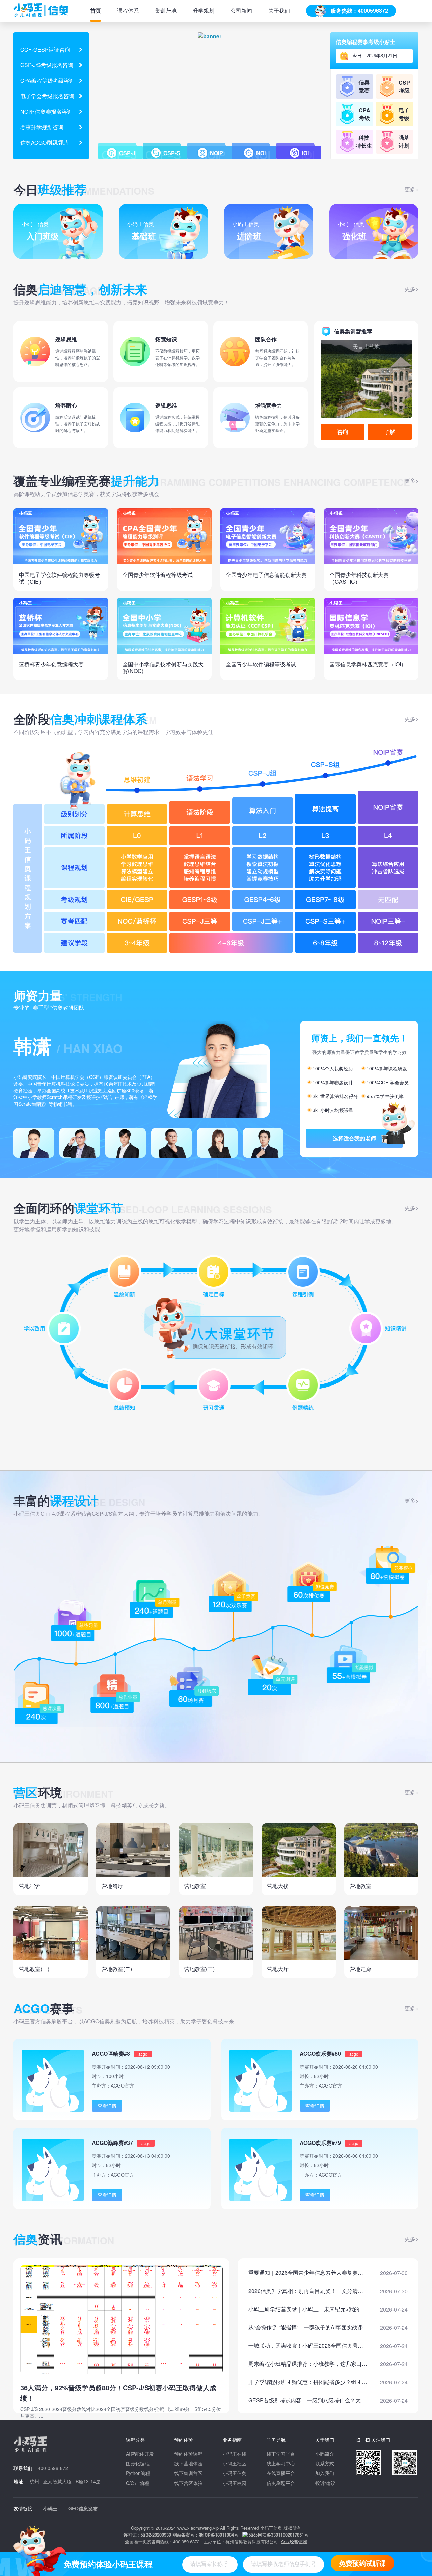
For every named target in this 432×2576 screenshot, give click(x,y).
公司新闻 (241, 11)
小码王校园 (235, 2483)
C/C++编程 (137, 2483)
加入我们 (325, 2473)
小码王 (50, 2508)
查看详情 (107, 2106)
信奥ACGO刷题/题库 (45, 143)
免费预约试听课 (362, 2563)
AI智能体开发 (140, 2454)
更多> (412, 189)
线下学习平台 (281, 2454)
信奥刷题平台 (281, 2483)
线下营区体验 (188, 2483)
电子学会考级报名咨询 (47, 96)
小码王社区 (235, 2463)
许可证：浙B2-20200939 (147, 2535)
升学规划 (204, 11)
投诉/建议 (325, 2483)
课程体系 (128, 11)
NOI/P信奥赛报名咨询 (46, 111)
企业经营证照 (294, 2541)
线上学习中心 (281, 2463)
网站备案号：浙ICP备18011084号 (205, 2535)
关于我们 (279, 11)
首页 (96, 11)
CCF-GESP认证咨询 (45, 49)
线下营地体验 (188, 2463)
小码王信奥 (235, 2473)
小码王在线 (235, 2454)
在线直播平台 (281, 2473)
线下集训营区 (188, 2473)
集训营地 (166, 11)
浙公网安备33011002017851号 (279, 2535)
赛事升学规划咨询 (42, 127)
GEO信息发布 (83, 2508)
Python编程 (138, 2473)
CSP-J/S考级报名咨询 (47, 65)
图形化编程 (138, 2463)
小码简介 (325, 2454)
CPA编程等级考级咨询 (47, 80)
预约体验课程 (188, 2454)
